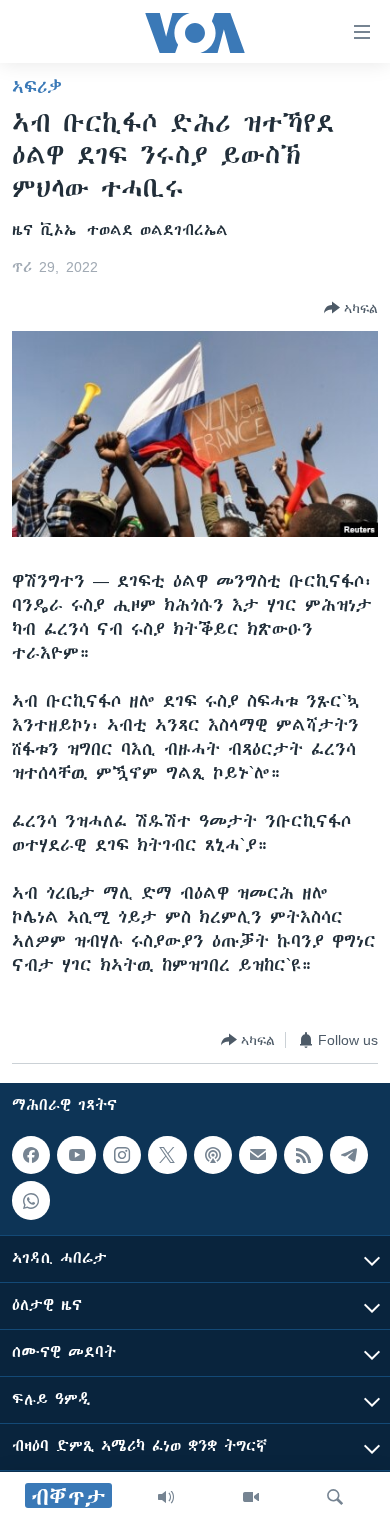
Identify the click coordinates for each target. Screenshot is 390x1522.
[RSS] (303, 1155)
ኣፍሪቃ (37, 87)
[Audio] (166, 1497)
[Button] (351, 308)
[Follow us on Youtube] (76, 1155)
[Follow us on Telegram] (349, 1155)
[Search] (335, 1497)
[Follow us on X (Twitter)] (167, 1155)
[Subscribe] (258, 1155)
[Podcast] (213, 1155)
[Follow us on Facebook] (31, 1155)
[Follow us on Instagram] (122, 1155)
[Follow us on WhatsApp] (31, 1200)
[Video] (251, 1497)
